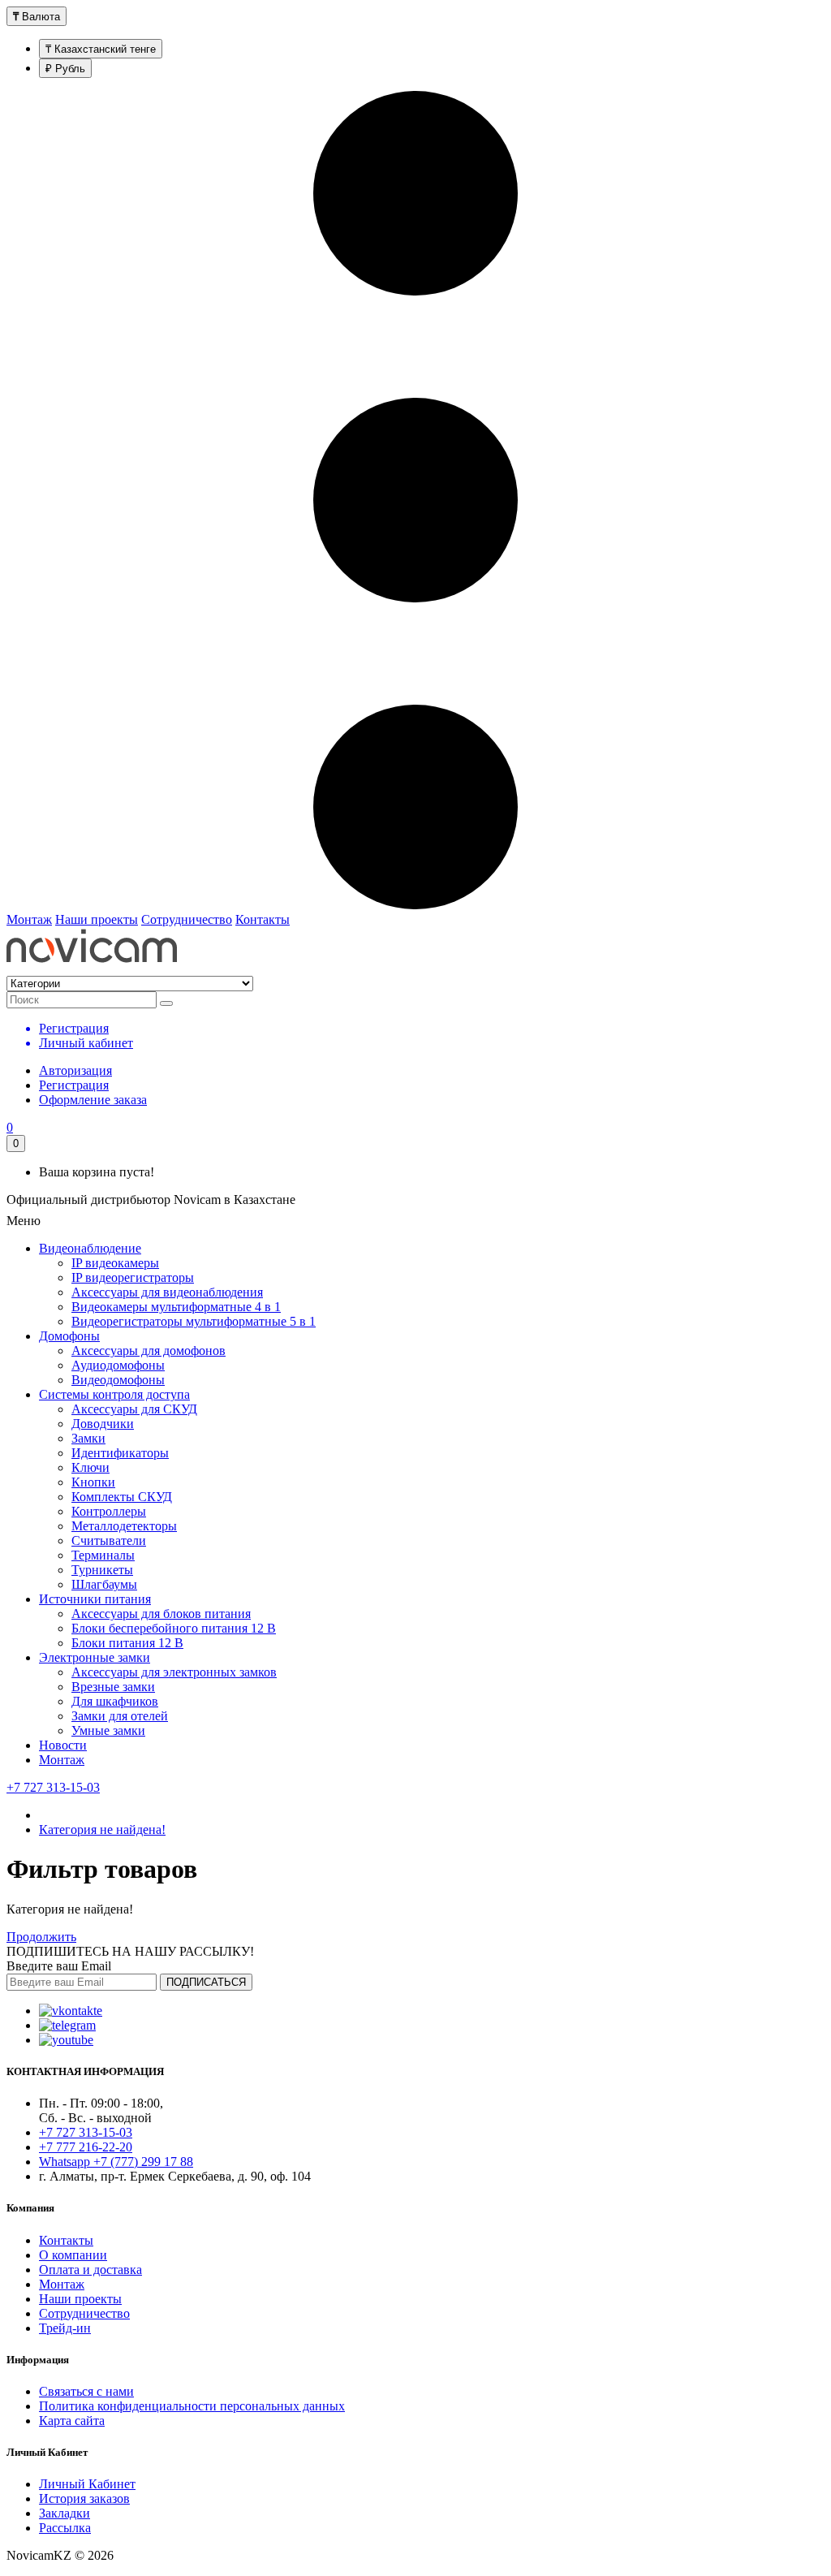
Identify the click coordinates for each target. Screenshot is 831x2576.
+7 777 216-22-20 (86, 2147)
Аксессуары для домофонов (149, 1351)
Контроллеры (109, 1511)
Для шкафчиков (115, 1701)
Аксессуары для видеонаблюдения (167, 1292)
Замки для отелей (120, 1716)
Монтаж (29, 919)
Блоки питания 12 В (127, 1643)
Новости (63, 1745)
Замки (88, 1438)
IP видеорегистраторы (133, 1277)
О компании (73, 2255)
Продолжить (41, 1937)
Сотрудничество (187, 919)
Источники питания (95, 1599)
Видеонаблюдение (90, 1248)
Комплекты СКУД (122, 1497)
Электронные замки (95, 1657)
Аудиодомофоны (118, 1365)
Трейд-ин (65, 2328)
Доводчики (103, 1424)
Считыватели (109, 1540)
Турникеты (102, 1570)
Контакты (263, 919)
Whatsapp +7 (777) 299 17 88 (116, 2162)
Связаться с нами (86, 2391)
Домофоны (69, 1336)
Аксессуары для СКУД (134, 1409)
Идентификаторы (120, 1453)
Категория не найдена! (102, 1830)
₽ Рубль (65, 69)
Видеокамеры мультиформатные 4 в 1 (176, 1307)
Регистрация (74, 1085)
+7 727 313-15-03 (53, 1787)
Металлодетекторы (124, 1526)
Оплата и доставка (90, 2270)
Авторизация (75, 1070)
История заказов (84, 2498)
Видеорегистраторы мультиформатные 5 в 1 (194, 1321)
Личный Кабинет (87, 2484)
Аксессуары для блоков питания (161, 1614)
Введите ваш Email (59, 1966)
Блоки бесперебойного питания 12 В (174, 1628)
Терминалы (103, 1555)
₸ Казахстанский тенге (101, 49)
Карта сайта (72, 2421)
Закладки (65, 2513)
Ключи (90, 1467)
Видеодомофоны (118, 1380)
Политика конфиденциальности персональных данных (192, 2406)
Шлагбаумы (104, 1584)
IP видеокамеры (115, 1263)
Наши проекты (97, 919)
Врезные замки (113, 1687)
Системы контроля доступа (114, 1394)
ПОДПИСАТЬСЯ (206, 1982)
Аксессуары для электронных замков (174, 1672)
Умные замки (108, 1730)
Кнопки (93, 1482)
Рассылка (65, 2528)
